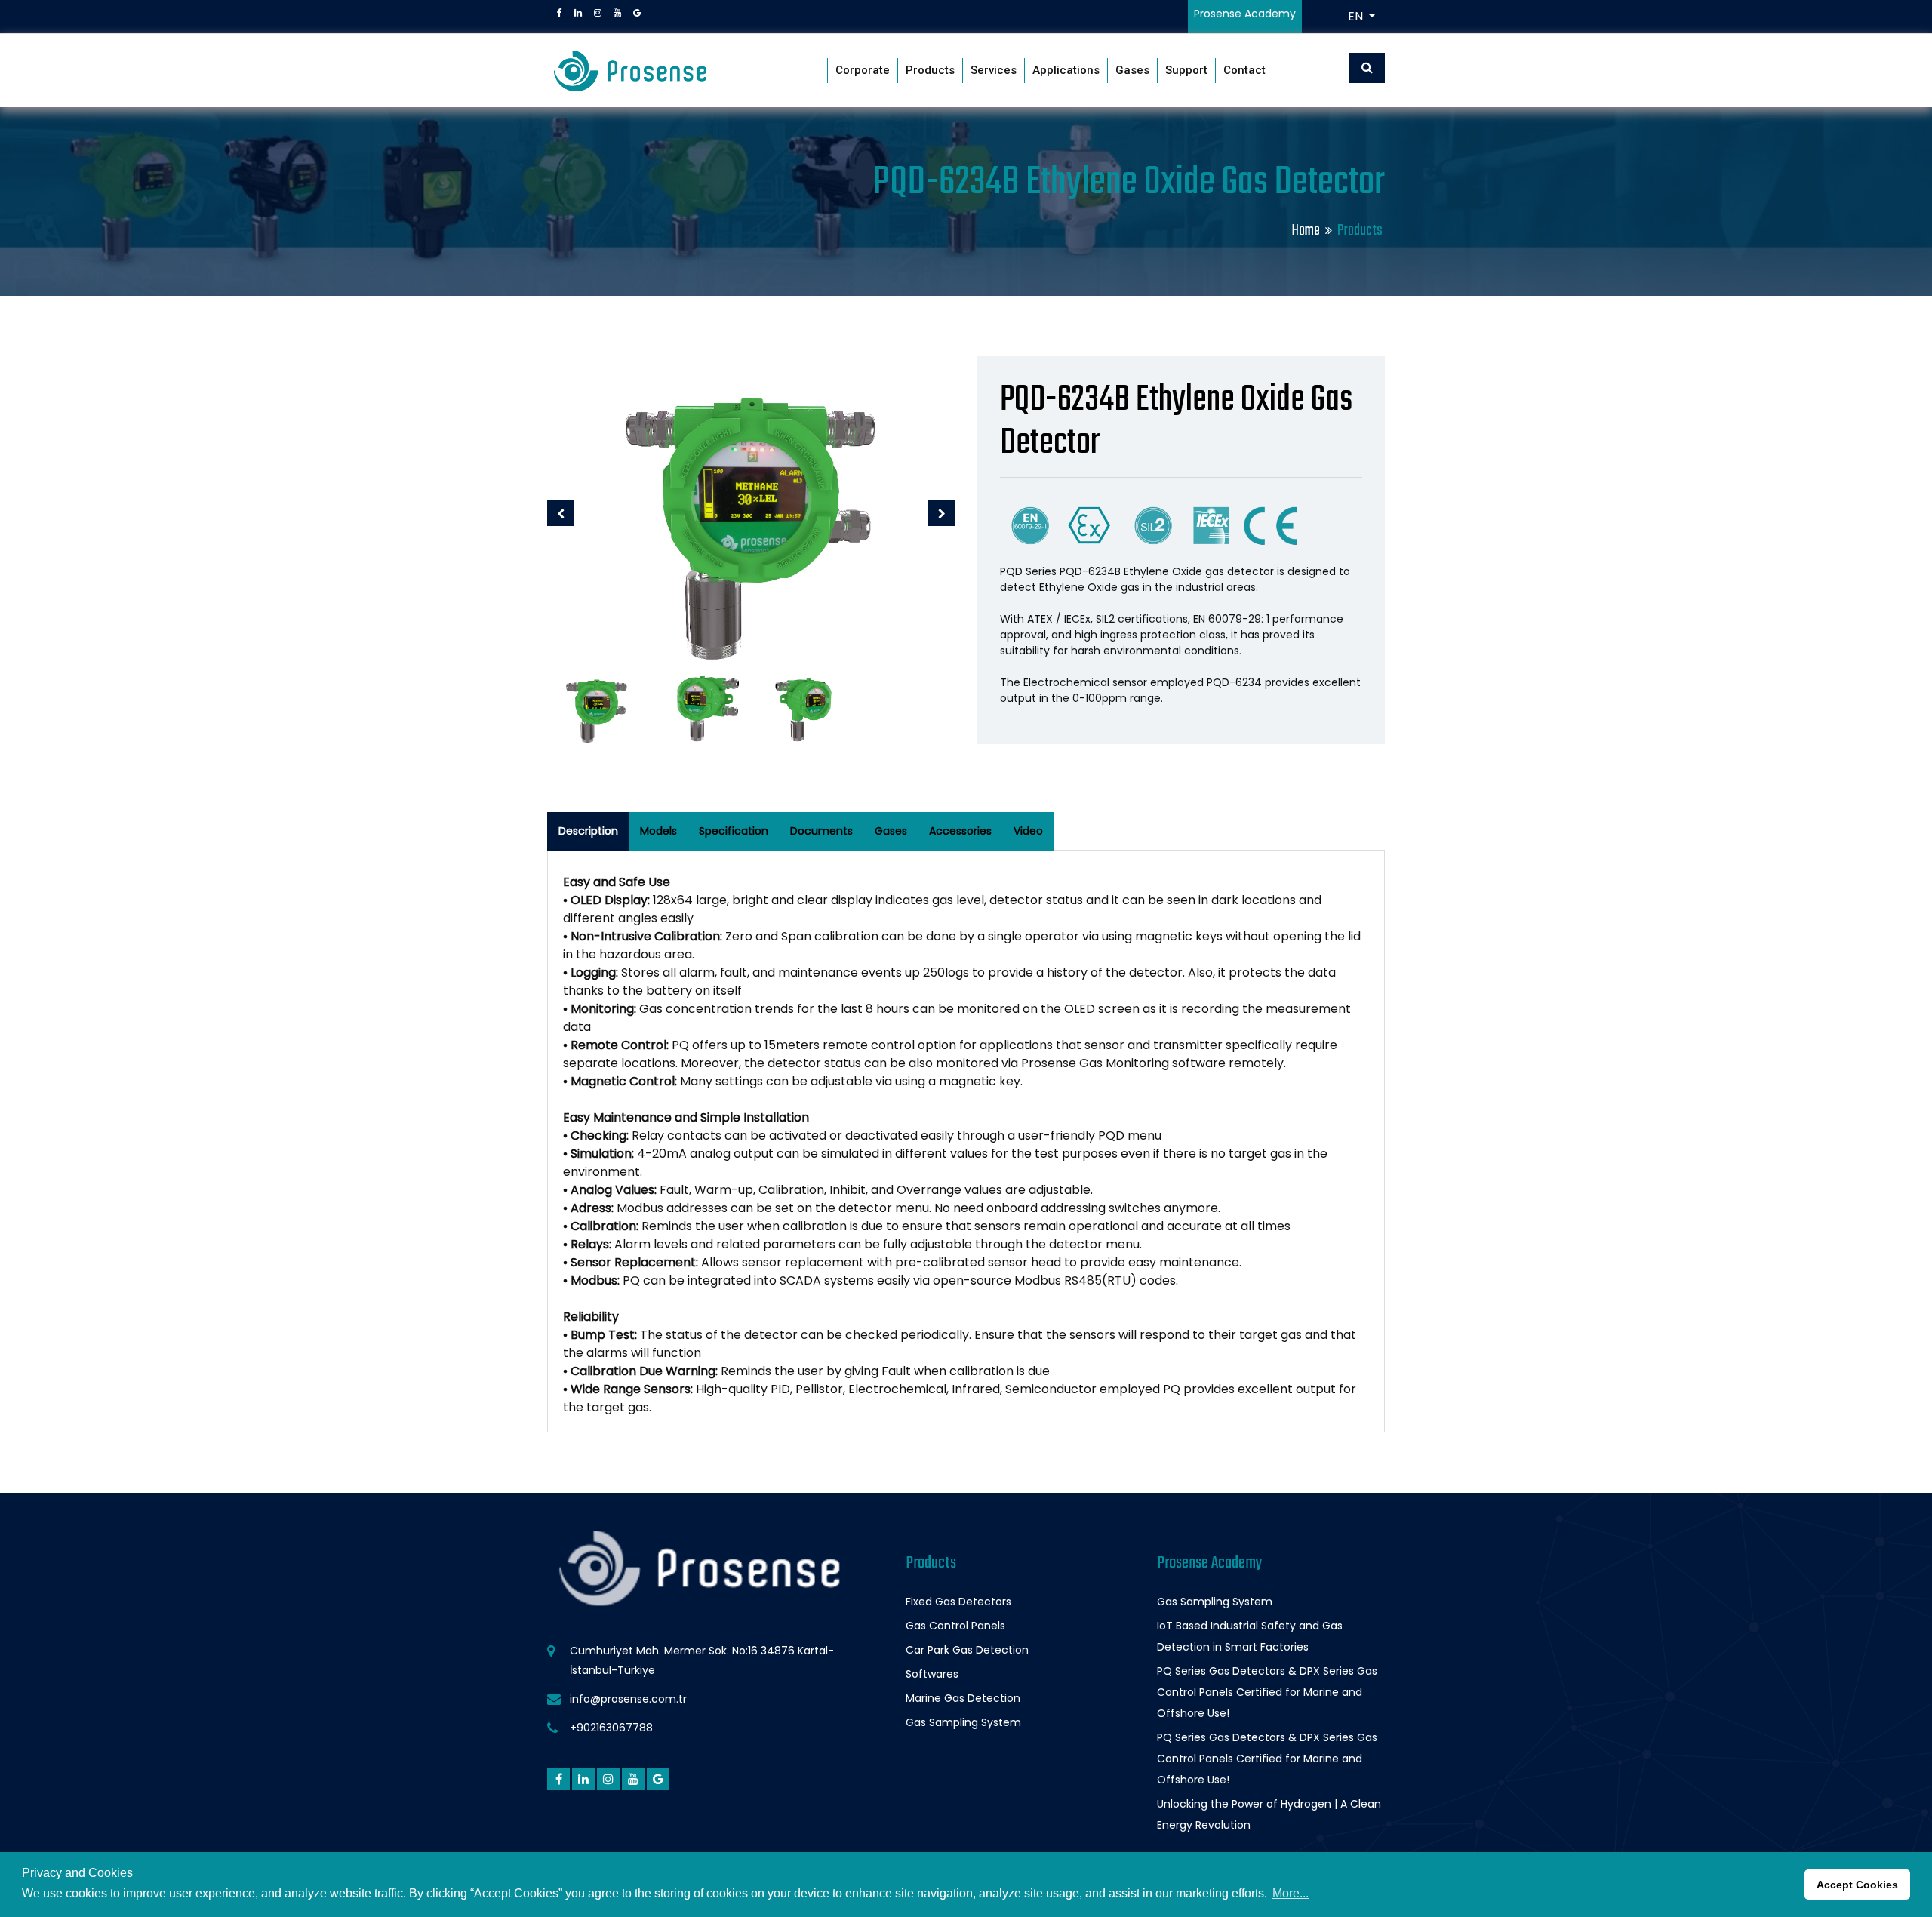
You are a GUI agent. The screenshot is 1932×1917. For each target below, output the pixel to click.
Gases (1132, 70)
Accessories (960, 831)
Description (588, 831)
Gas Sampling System (963, 1722)
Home (1306, 231)
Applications (1066, 70)
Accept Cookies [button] (1857, 1885)
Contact (1244, 70)
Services (994, 70)
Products (930, 70)
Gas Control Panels (955, 1626)
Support (1186, 70)
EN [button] (1357, 16)
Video (1028, 831)
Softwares (932, 1674)
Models (658, 831)
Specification (734, 831)
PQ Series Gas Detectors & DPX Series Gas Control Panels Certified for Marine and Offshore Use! (1267, 1692)
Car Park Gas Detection (967, 1650)
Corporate (863, 70)
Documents (821, 831)
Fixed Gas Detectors (958, 1602)
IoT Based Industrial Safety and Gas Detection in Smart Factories (1250, 1636)
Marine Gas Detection (963, 1698)
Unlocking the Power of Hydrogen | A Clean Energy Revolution (1269, 1814)
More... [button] (1291, 1893)
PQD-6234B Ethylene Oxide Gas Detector (1176, 422)
